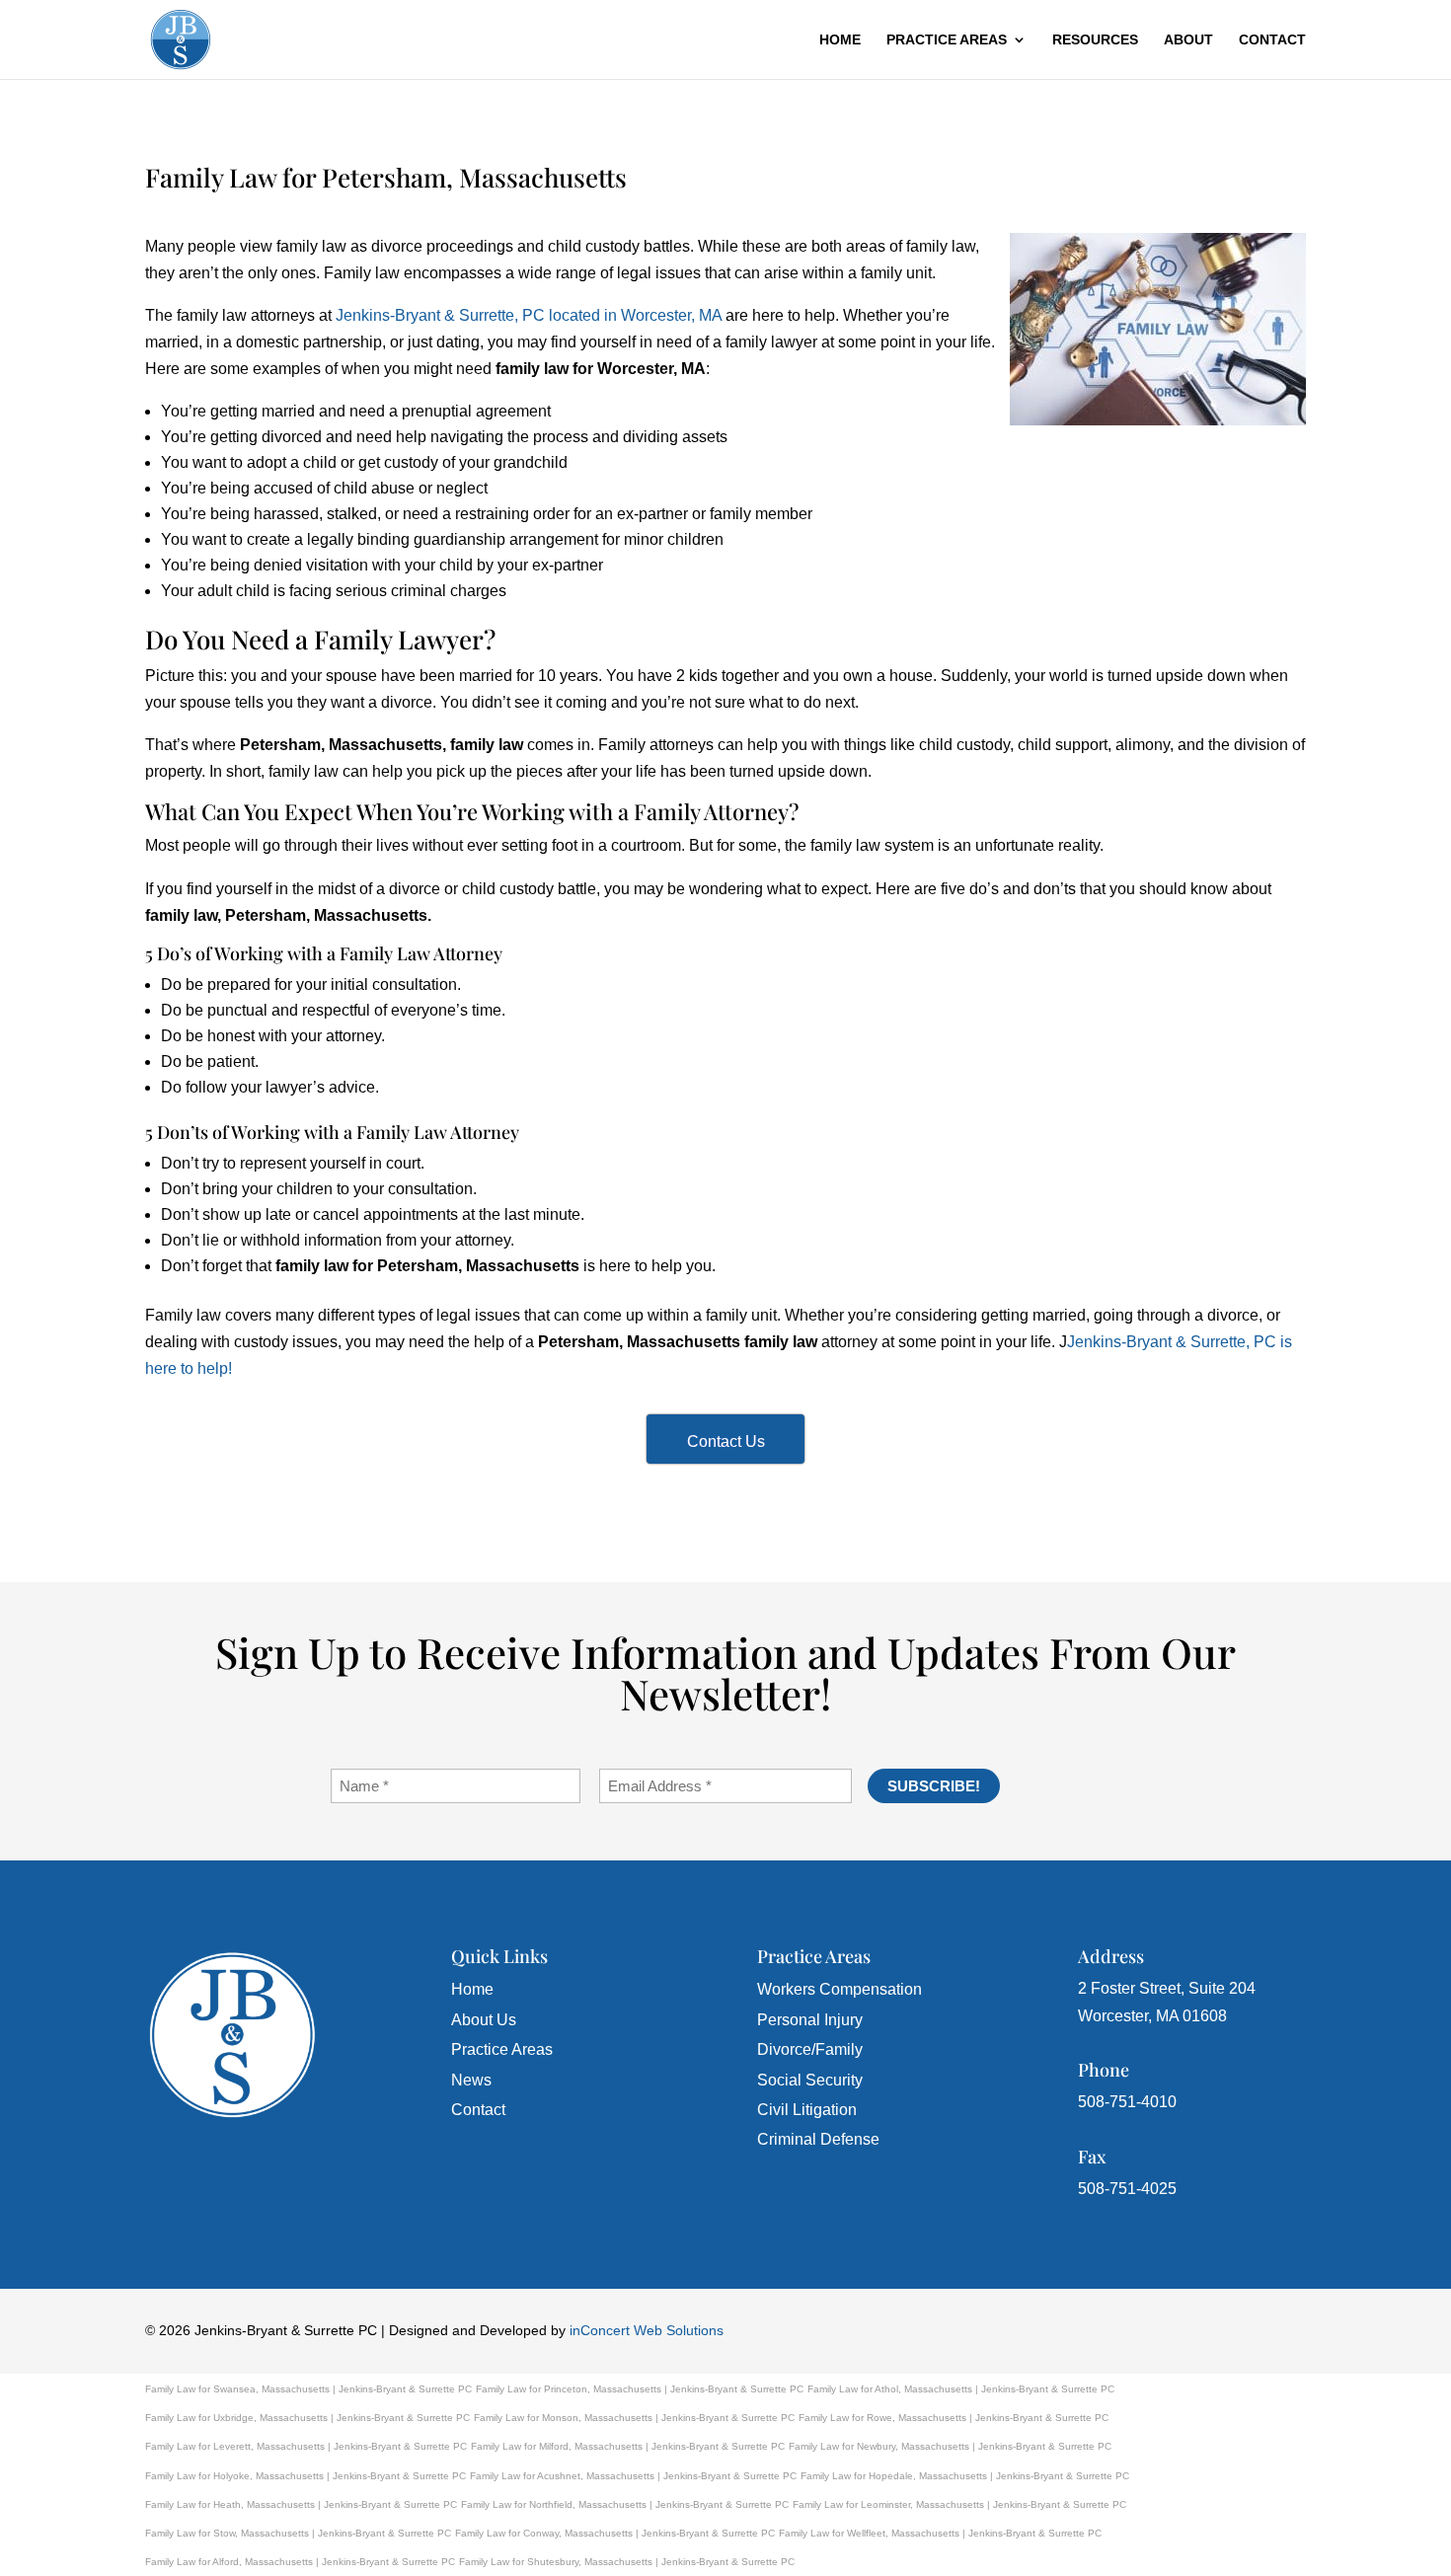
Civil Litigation (807, 2110)
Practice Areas (947, 40)
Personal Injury (810, 2020)
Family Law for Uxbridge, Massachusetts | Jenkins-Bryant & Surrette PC (307, 2418)
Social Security (810, 2080)
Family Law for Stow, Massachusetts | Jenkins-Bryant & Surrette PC (298, 2533)
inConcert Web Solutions (647, 2330)
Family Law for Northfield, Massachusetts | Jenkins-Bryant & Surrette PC (625, 2504)
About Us (484, 2020)
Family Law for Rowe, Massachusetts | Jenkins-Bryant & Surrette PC (954, 2418)
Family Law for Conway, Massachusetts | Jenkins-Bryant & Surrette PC (615, 2533)
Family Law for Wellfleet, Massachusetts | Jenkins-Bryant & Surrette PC (940, 2533)
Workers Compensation (840, 1989)
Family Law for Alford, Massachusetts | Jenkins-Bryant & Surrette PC (300, 2562)
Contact (1272, 40)
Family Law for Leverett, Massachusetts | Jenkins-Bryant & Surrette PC (306, 2446)
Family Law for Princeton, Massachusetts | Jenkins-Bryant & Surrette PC (640, 2389)
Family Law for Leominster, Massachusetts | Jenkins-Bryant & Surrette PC (959, 2504)
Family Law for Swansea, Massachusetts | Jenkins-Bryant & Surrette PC (308, 2389)
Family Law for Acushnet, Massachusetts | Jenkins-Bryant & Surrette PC (633, 2476)
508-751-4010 (1127, 2102)
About (1188, 40)
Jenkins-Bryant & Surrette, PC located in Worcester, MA (529, 315)
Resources (1095, 40)
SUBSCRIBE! (934, 1786)
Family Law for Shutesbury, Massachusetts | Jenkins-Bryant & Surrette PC (627, 2562)
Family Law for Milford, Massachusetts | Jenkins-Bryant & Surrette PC (628, 2446)
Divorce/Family (810, 2049)
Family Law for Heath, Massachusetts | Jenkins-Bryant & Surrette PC (301, 2504)
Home (840, 40)
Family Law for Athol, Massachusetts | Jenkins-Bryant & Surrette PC (961, 2389)
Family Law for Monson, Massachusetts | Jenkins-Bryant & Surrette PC (634, 2418)
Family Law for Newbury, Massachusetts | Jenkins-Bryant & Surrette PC (950, 2446)
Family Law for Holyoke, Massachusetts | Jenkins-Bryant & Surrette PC (305, 2476)
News (471, 2080)
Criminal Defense (818, 2139)
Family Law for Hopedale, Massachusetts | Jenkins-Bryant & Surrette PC (965, 2476)
